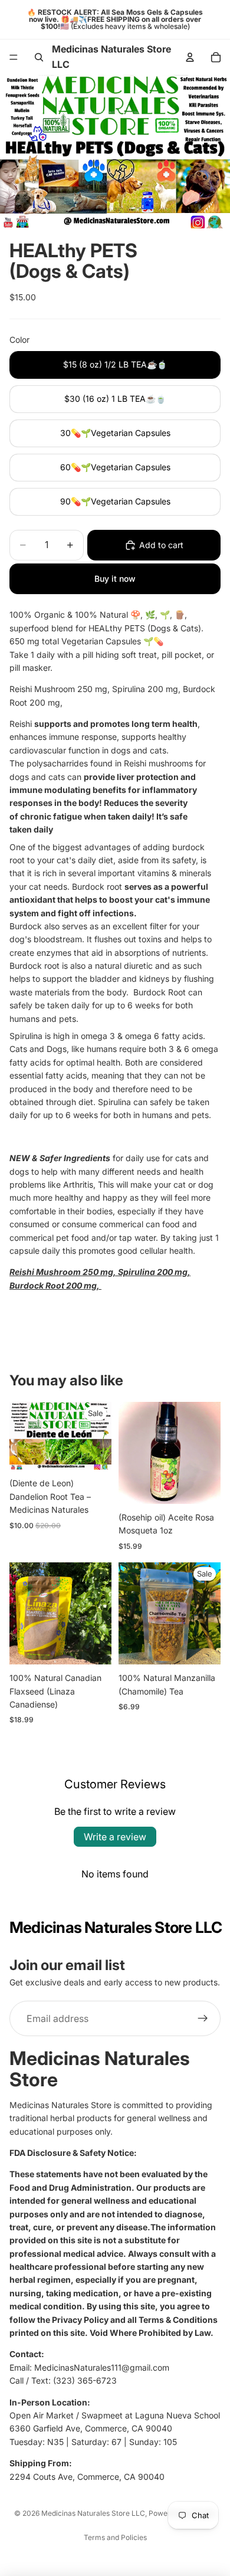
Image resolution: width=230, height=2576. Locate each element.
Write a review (115, 1837)
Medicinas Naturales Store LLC (93, 2513)
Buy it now (115, 579)
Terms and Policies (115, 2537)
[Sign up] (203, 2019)
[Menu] (14, 57)
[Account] (190, 57)
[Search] (39, 57)
